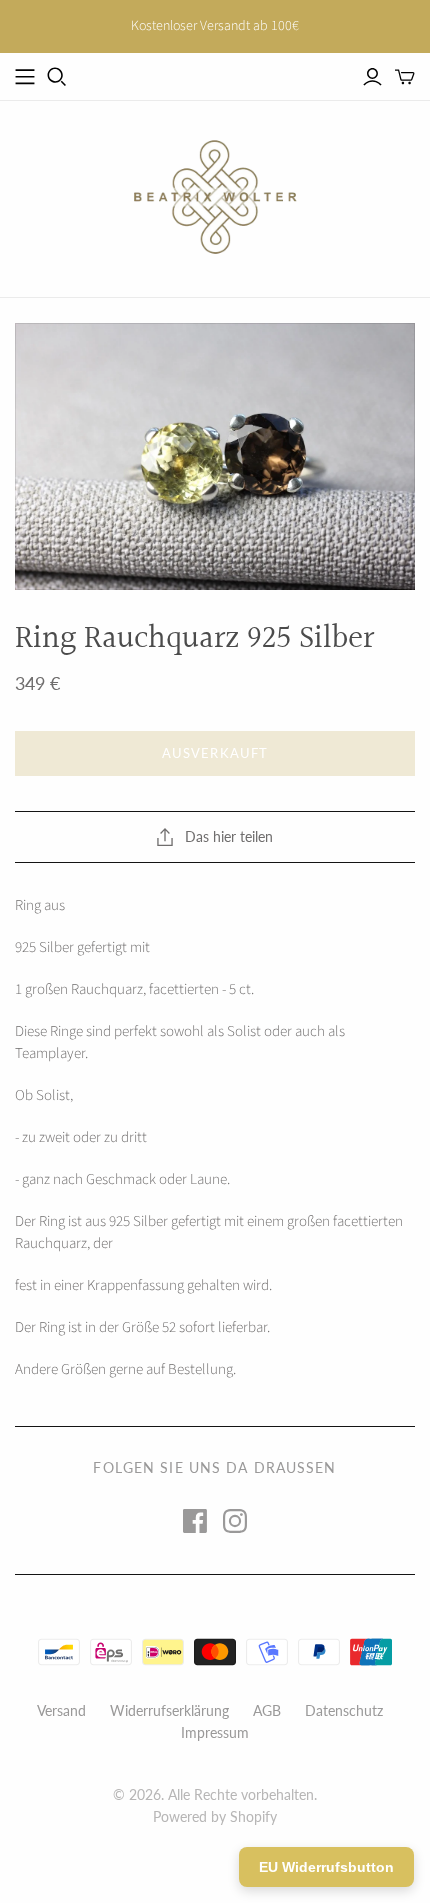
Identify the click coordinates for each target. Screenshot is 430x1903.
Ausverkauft (214, 753)
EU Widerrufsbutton (326, 1867)
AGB (267, 1710)
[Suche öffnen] (57, 77)
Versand (61, 1710)
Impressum (215, 1732)
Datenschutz (344, 1710)
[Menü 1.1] (25, 77)
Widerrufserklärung (169, 1710)
